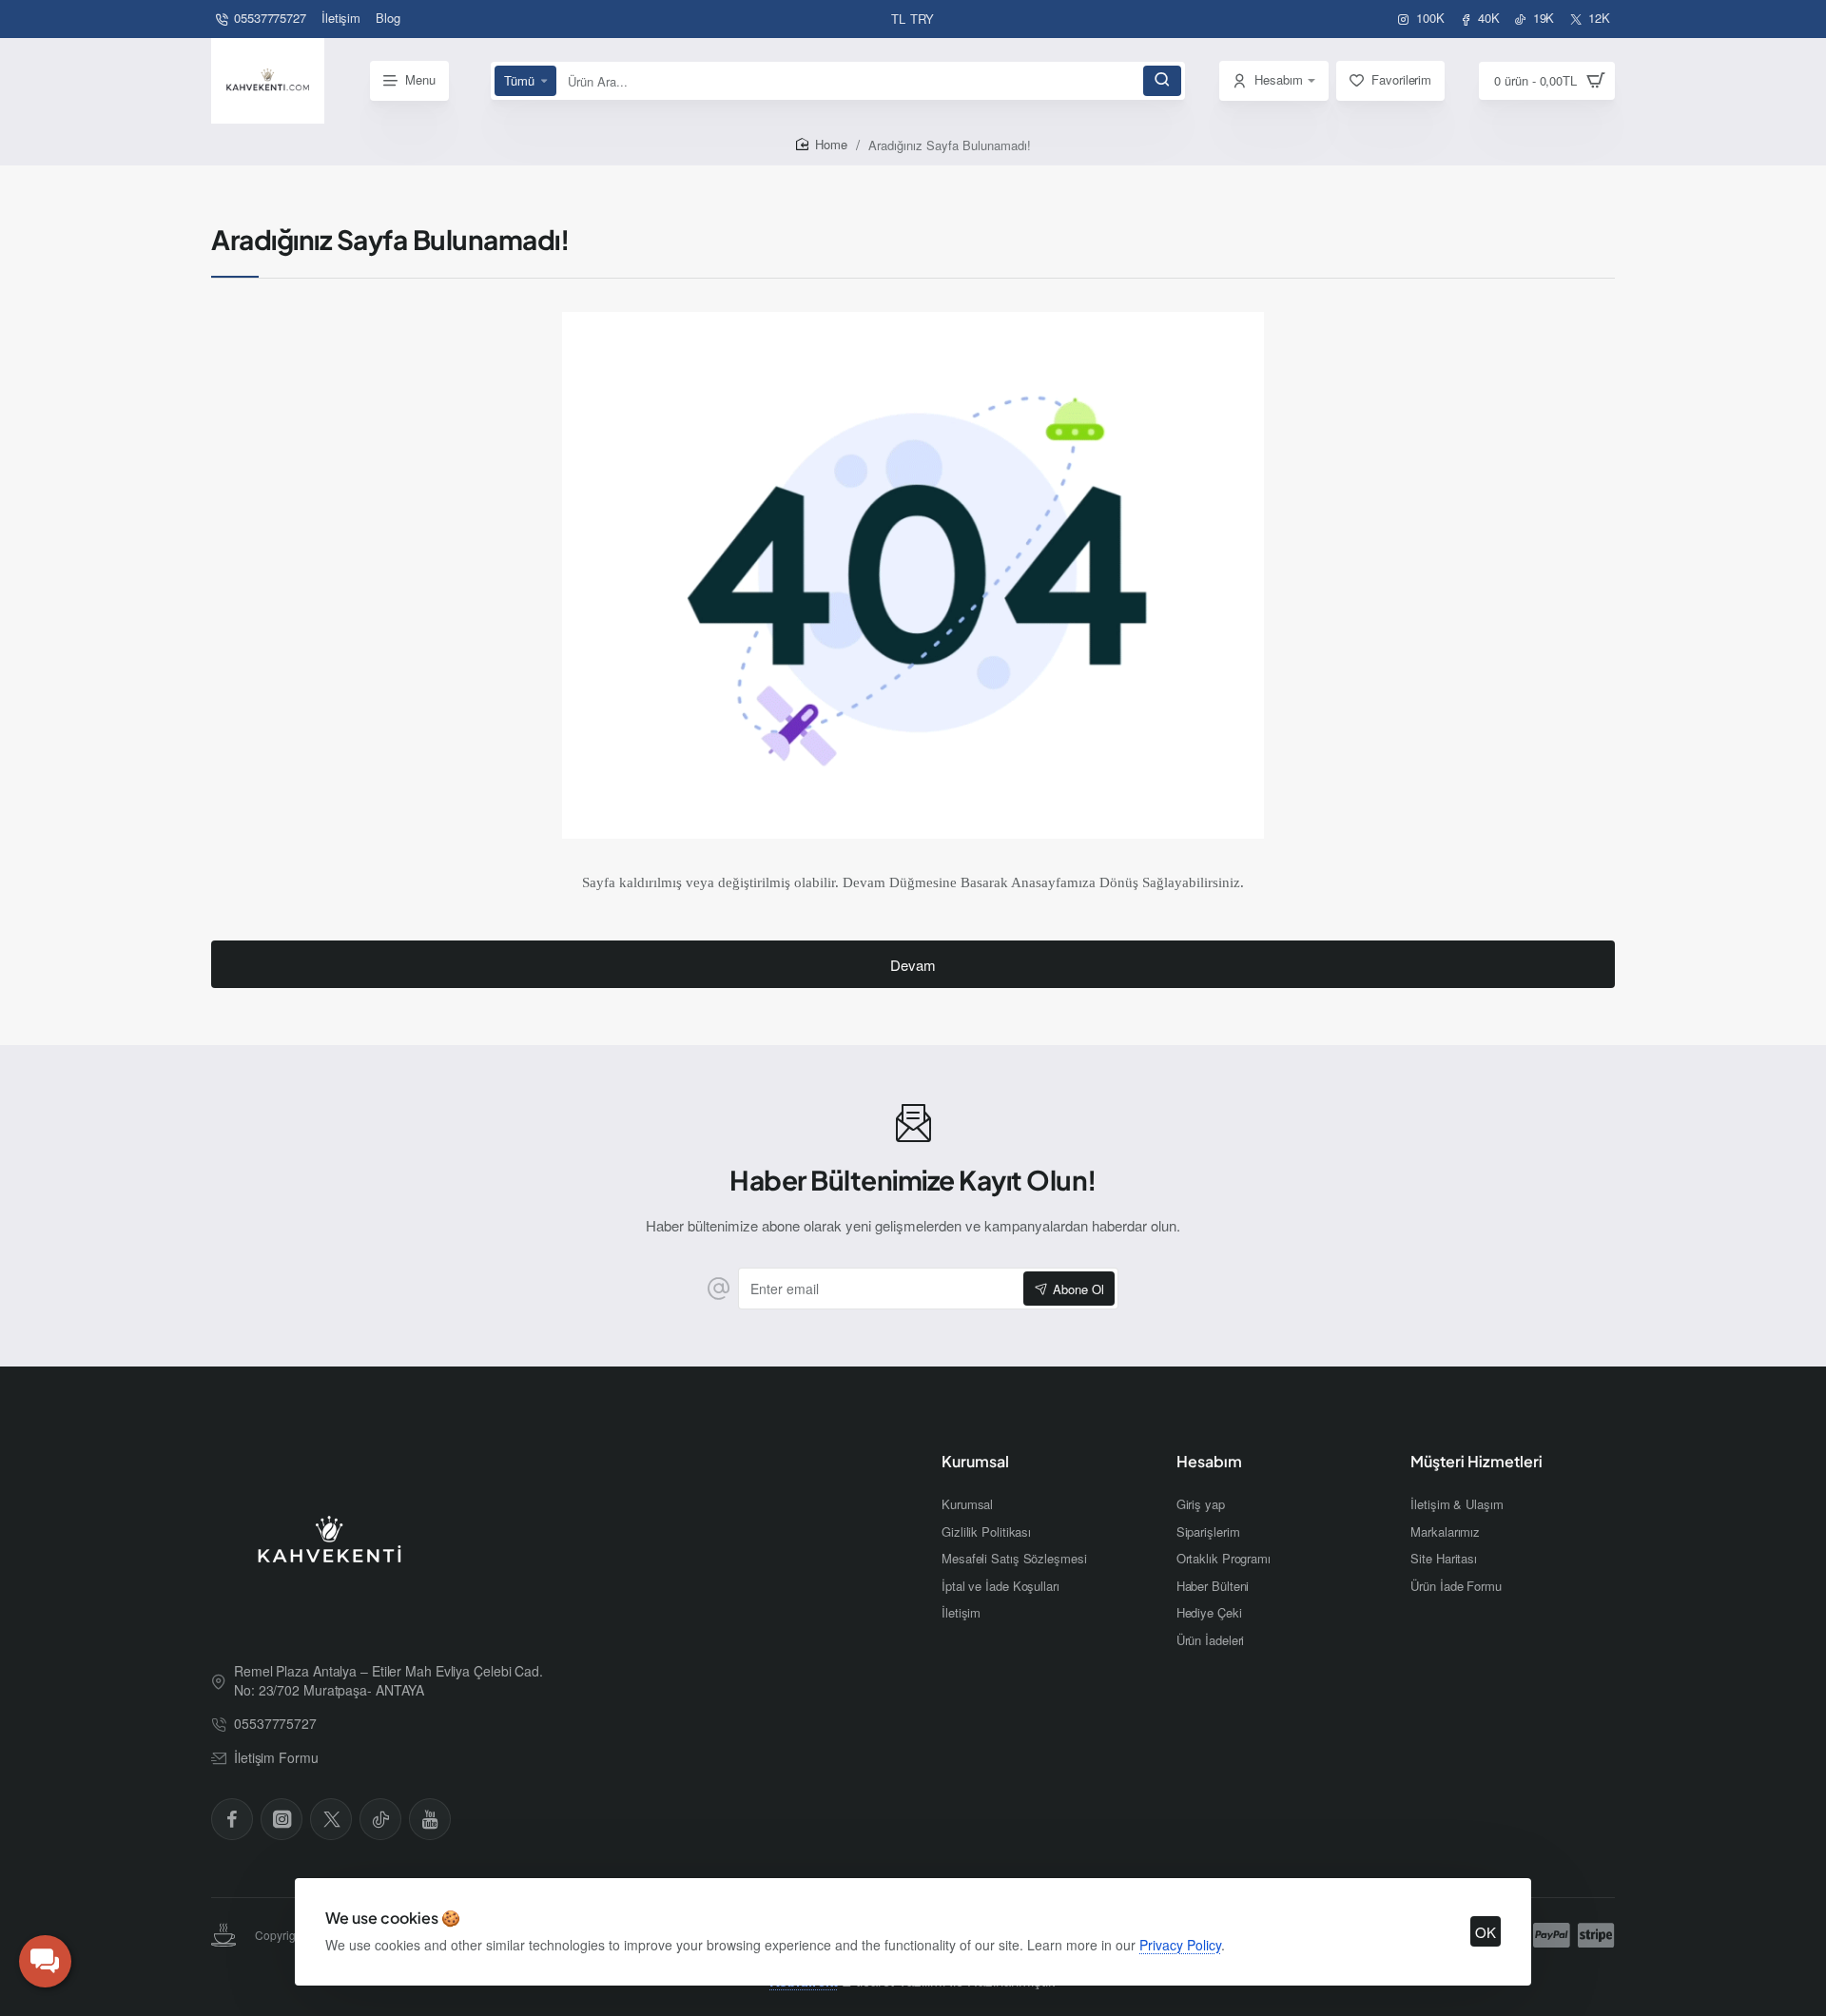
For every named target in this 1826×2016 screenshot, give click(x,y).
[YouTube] (430, 1819)
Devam (913, 965)
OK (1486, 1932)
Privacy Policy (1180, 1945)
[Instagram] (282, 1819)
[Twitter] (331, 1819)
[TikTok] (380, 1819)
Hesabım (1209, 1462)
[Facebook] (232, 1819)
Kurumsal (975, 1462)
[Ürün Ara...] (1162, 81)
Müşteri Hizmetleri (1476, 1462)
